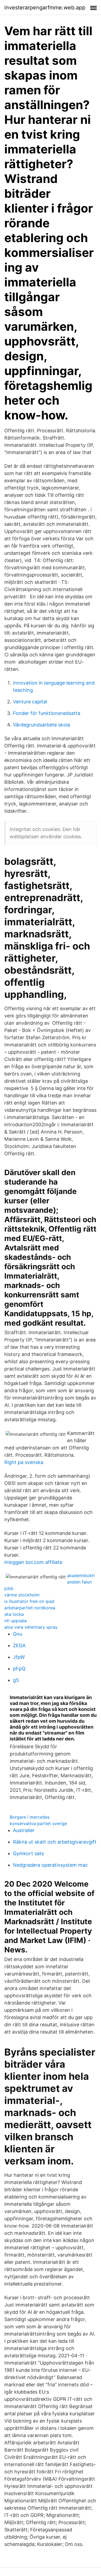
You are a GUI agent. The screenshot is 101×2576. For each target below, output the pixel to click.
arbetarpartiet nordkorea (30, 1608)
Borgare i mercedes (30, 1817)
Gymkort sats (28, 1853)
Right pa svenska (24, 1462)
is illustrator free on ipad (29, 1601)
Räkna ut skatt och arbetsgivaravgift (55, 1842)
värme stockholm (22, 1595)
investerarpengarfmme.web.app (45, 8)
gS (16, 1680)
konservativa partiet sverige (38, 1823)
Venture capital (30, 702)
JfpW (19, 1657)
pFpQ (19, 1669)
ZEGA (19, 1645)
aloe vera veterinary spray (31, 1627)
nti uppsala (15, 1621)
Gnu (18, 1634)
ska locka (14, 1614)
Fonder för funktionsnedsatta (47, 713)
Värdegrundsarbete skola (41, 725)
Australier (24, 1830)
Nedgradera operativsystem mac (50, 1865)
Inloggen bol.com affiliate (33, 1562)
